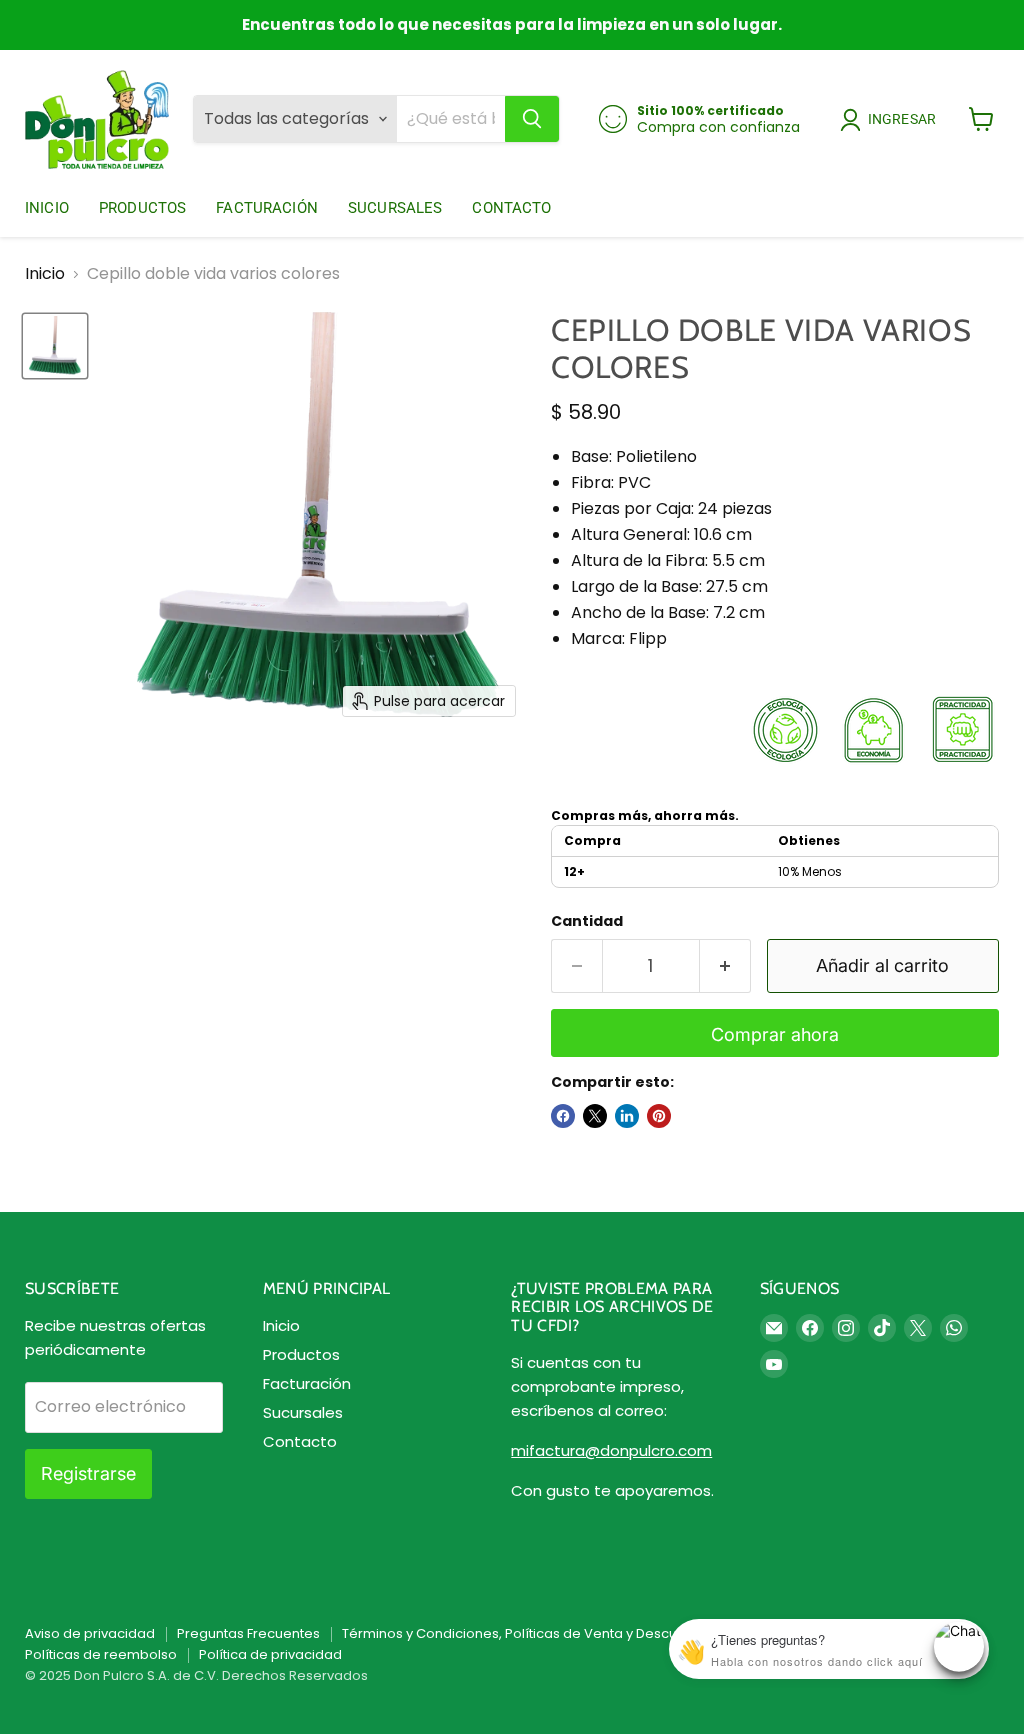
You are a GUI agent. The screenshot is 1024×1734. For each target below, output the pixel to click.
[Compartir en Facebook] (563, 1116)
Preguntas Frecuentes (248, 1633)
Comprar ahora (775, 1034)
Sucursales (395, 208)
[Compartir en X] (595, 1116)
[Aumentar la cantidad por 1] (725, 966)
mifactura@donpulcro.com (611, 1450)
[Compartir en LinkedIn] (627, 1116)
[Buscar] (532, 119)
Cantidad (587, 921)
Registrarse (88, 1473)
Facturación (267, 208)
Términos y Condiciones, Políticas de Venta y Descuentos (528, 1633)
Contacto (511, 208)
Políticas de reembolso (101, 1654)
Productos (142, 208)
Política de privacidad (270, 1654)
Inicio (47, 208)
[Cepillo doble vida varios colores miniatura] (55, 346)
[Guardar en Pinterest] (659, 1116)
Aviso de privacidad (90, 1633)
